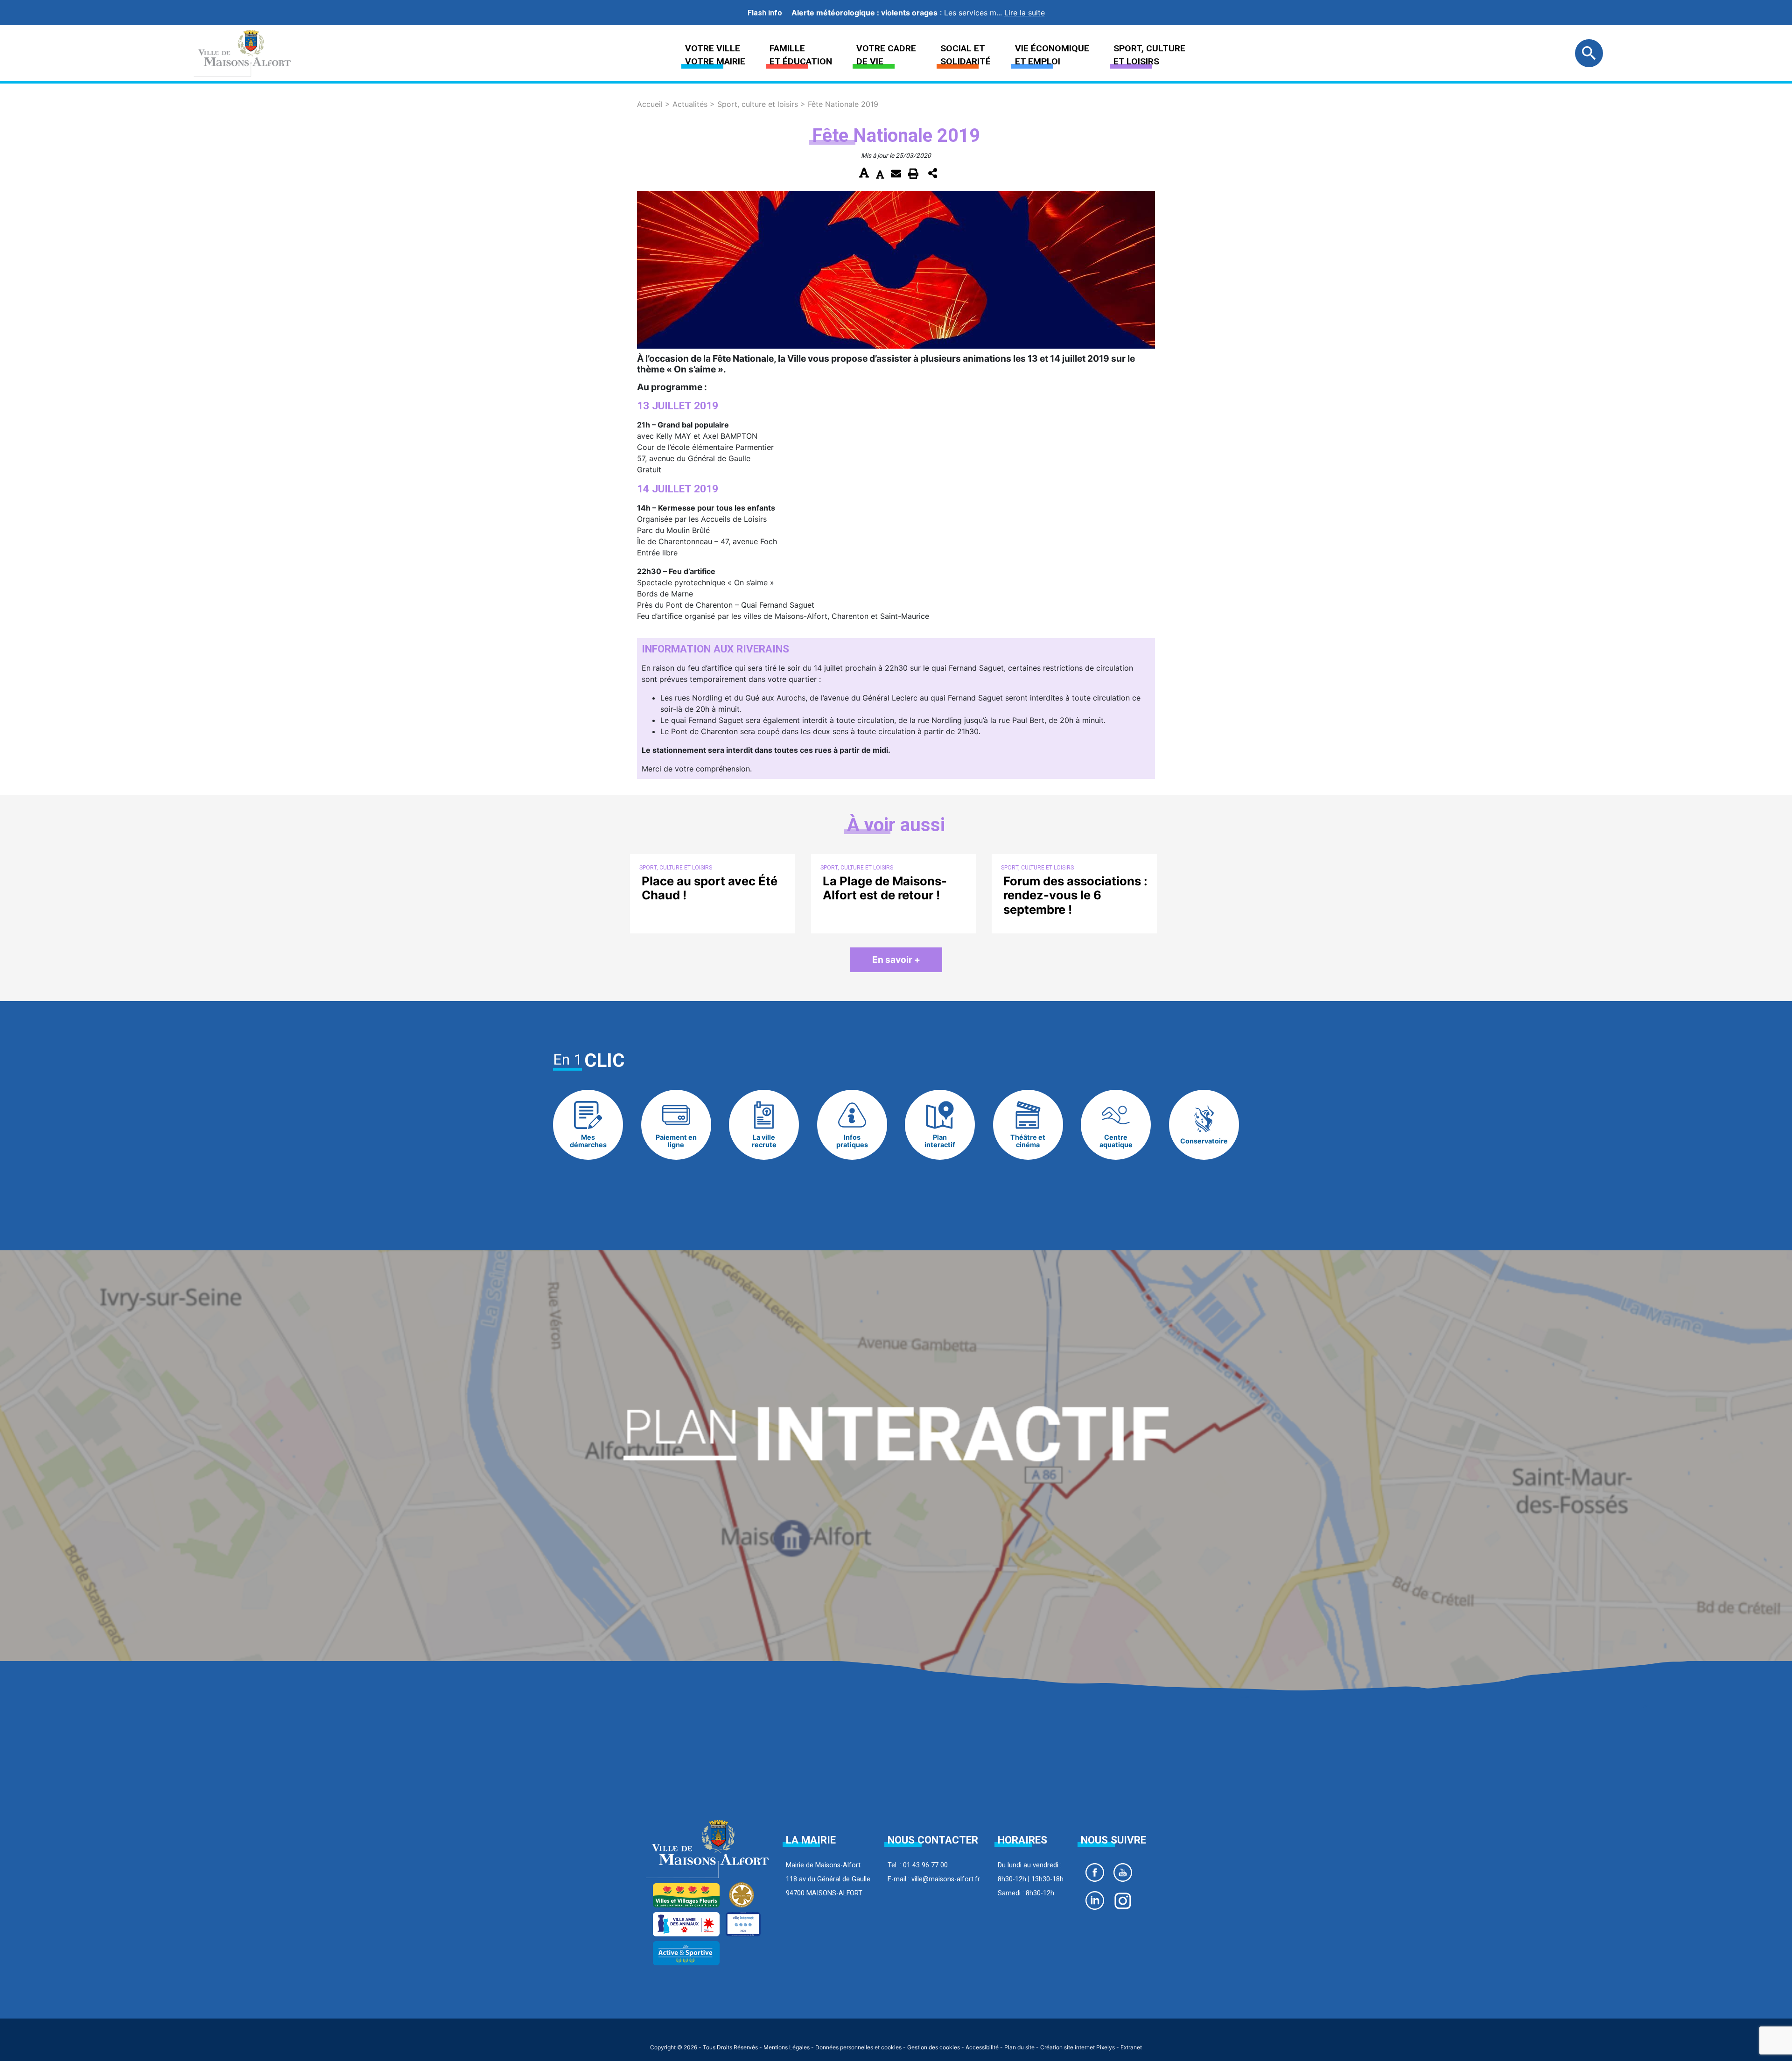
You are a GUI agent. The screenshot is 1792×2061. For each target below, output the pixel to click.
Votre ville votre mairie (715, 55)
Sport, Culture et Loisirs (1149, 55)
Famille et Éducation (801, 55)
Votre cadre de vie (886, 55)
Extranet (1131, 2047)
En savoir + (896, 960)
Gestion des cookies (934, 2047)
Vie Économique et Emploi (1052, 55)
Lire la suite (1025, 13)
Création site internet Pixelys (1078, 2047)
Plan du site (1019, 2047)
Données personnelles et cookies (858, 2047)
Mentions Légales (787, 2047)
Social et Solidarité (966, 55)
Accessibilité (982, 2047)
